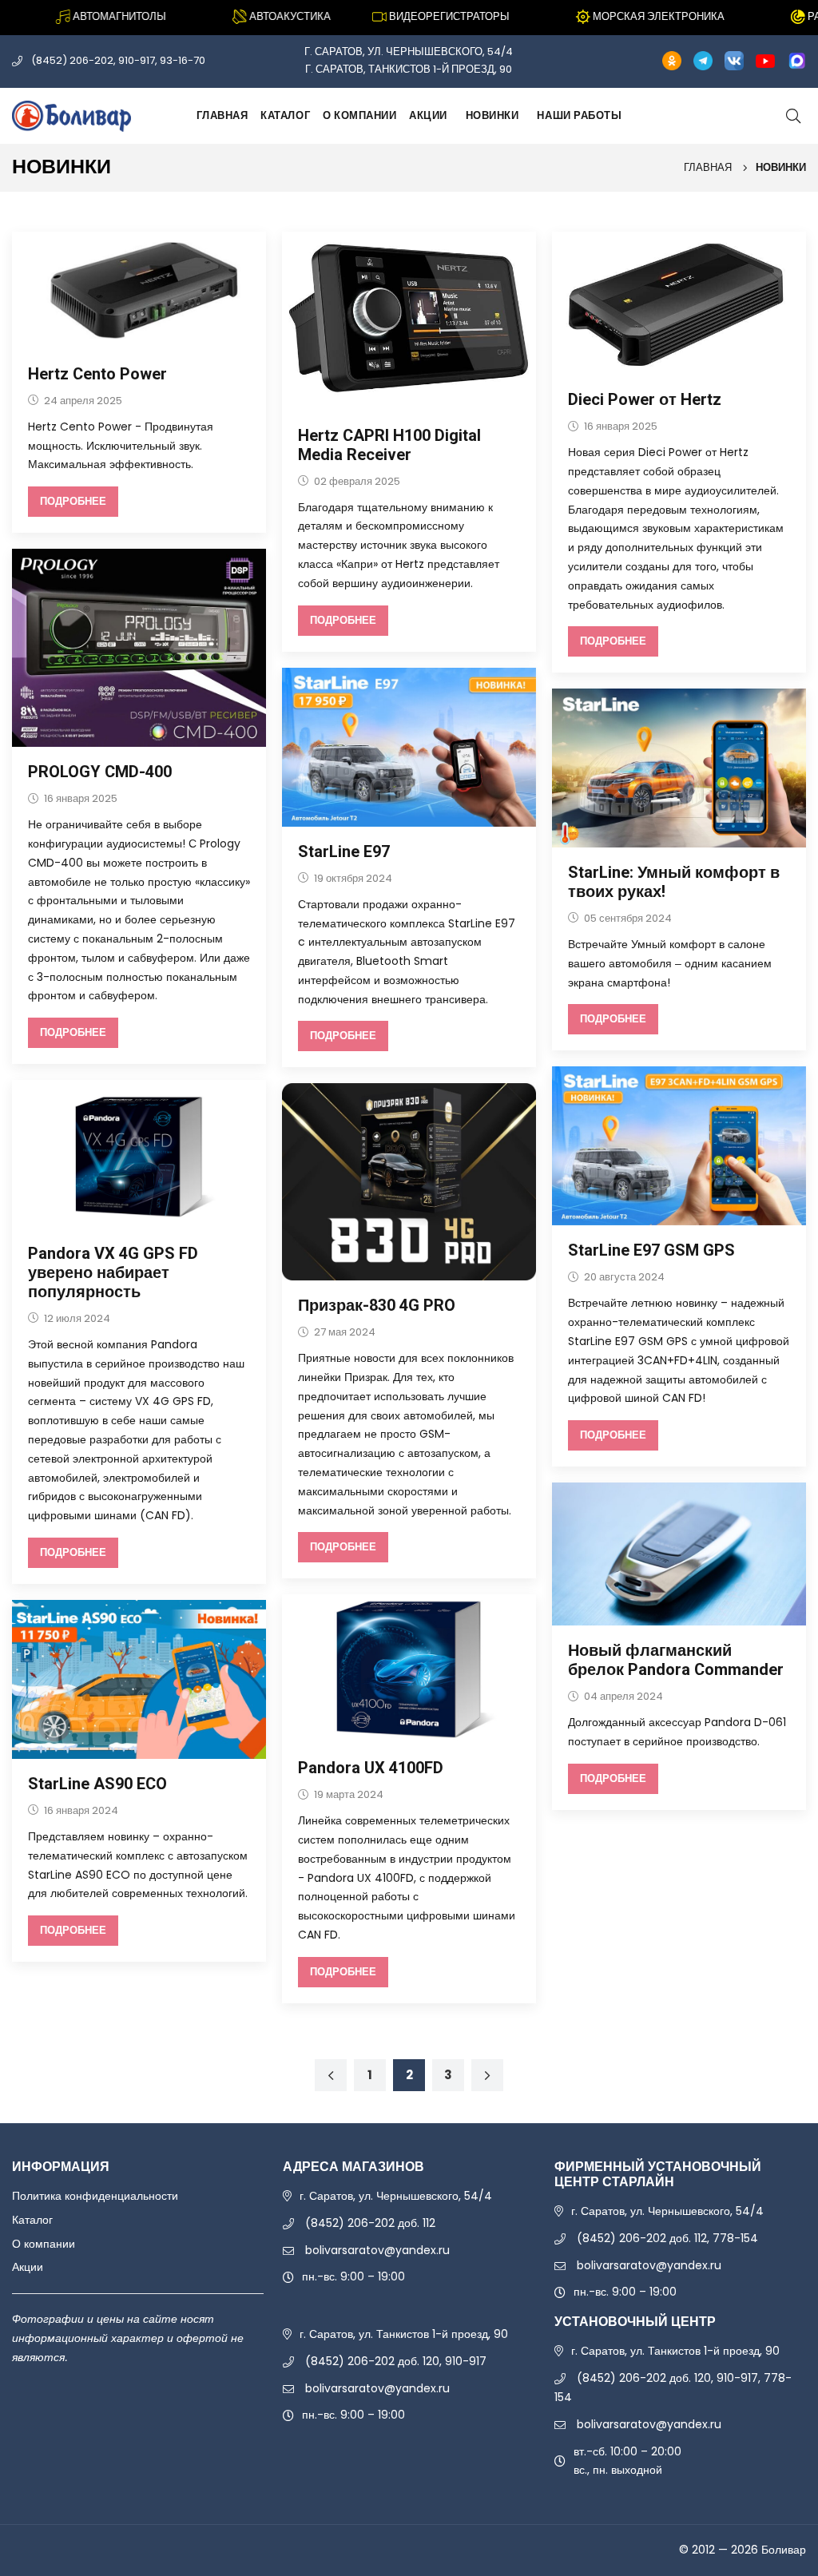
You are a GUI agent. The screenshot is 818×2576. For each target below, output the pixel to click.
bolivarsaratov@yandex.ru (377, 2250)
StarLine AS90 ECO (97, 1784)
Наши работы (579, 115)
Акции (428, 115)
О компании (359, 115)
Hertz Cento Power (97, 374)
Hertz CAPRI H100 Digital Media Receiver (389, 445)
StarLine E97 (344, 852)
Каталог (285, 115)
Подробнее (73, 501)
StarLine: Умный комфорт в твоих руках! (674, 882)
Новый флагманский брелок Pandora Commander (676, 1660)
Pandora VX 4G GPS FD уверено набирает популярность (113, 1273)
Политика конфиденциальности (95, 2196)
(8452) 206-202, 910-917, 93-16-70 (118, 60)
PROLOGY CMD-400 (100, 772)
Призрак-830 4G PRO (377, 1306)
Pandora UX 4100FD (371, 1768)
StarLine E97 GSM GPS (651, 1250)
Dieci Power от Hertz (645, 400)
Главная (222, 115)
